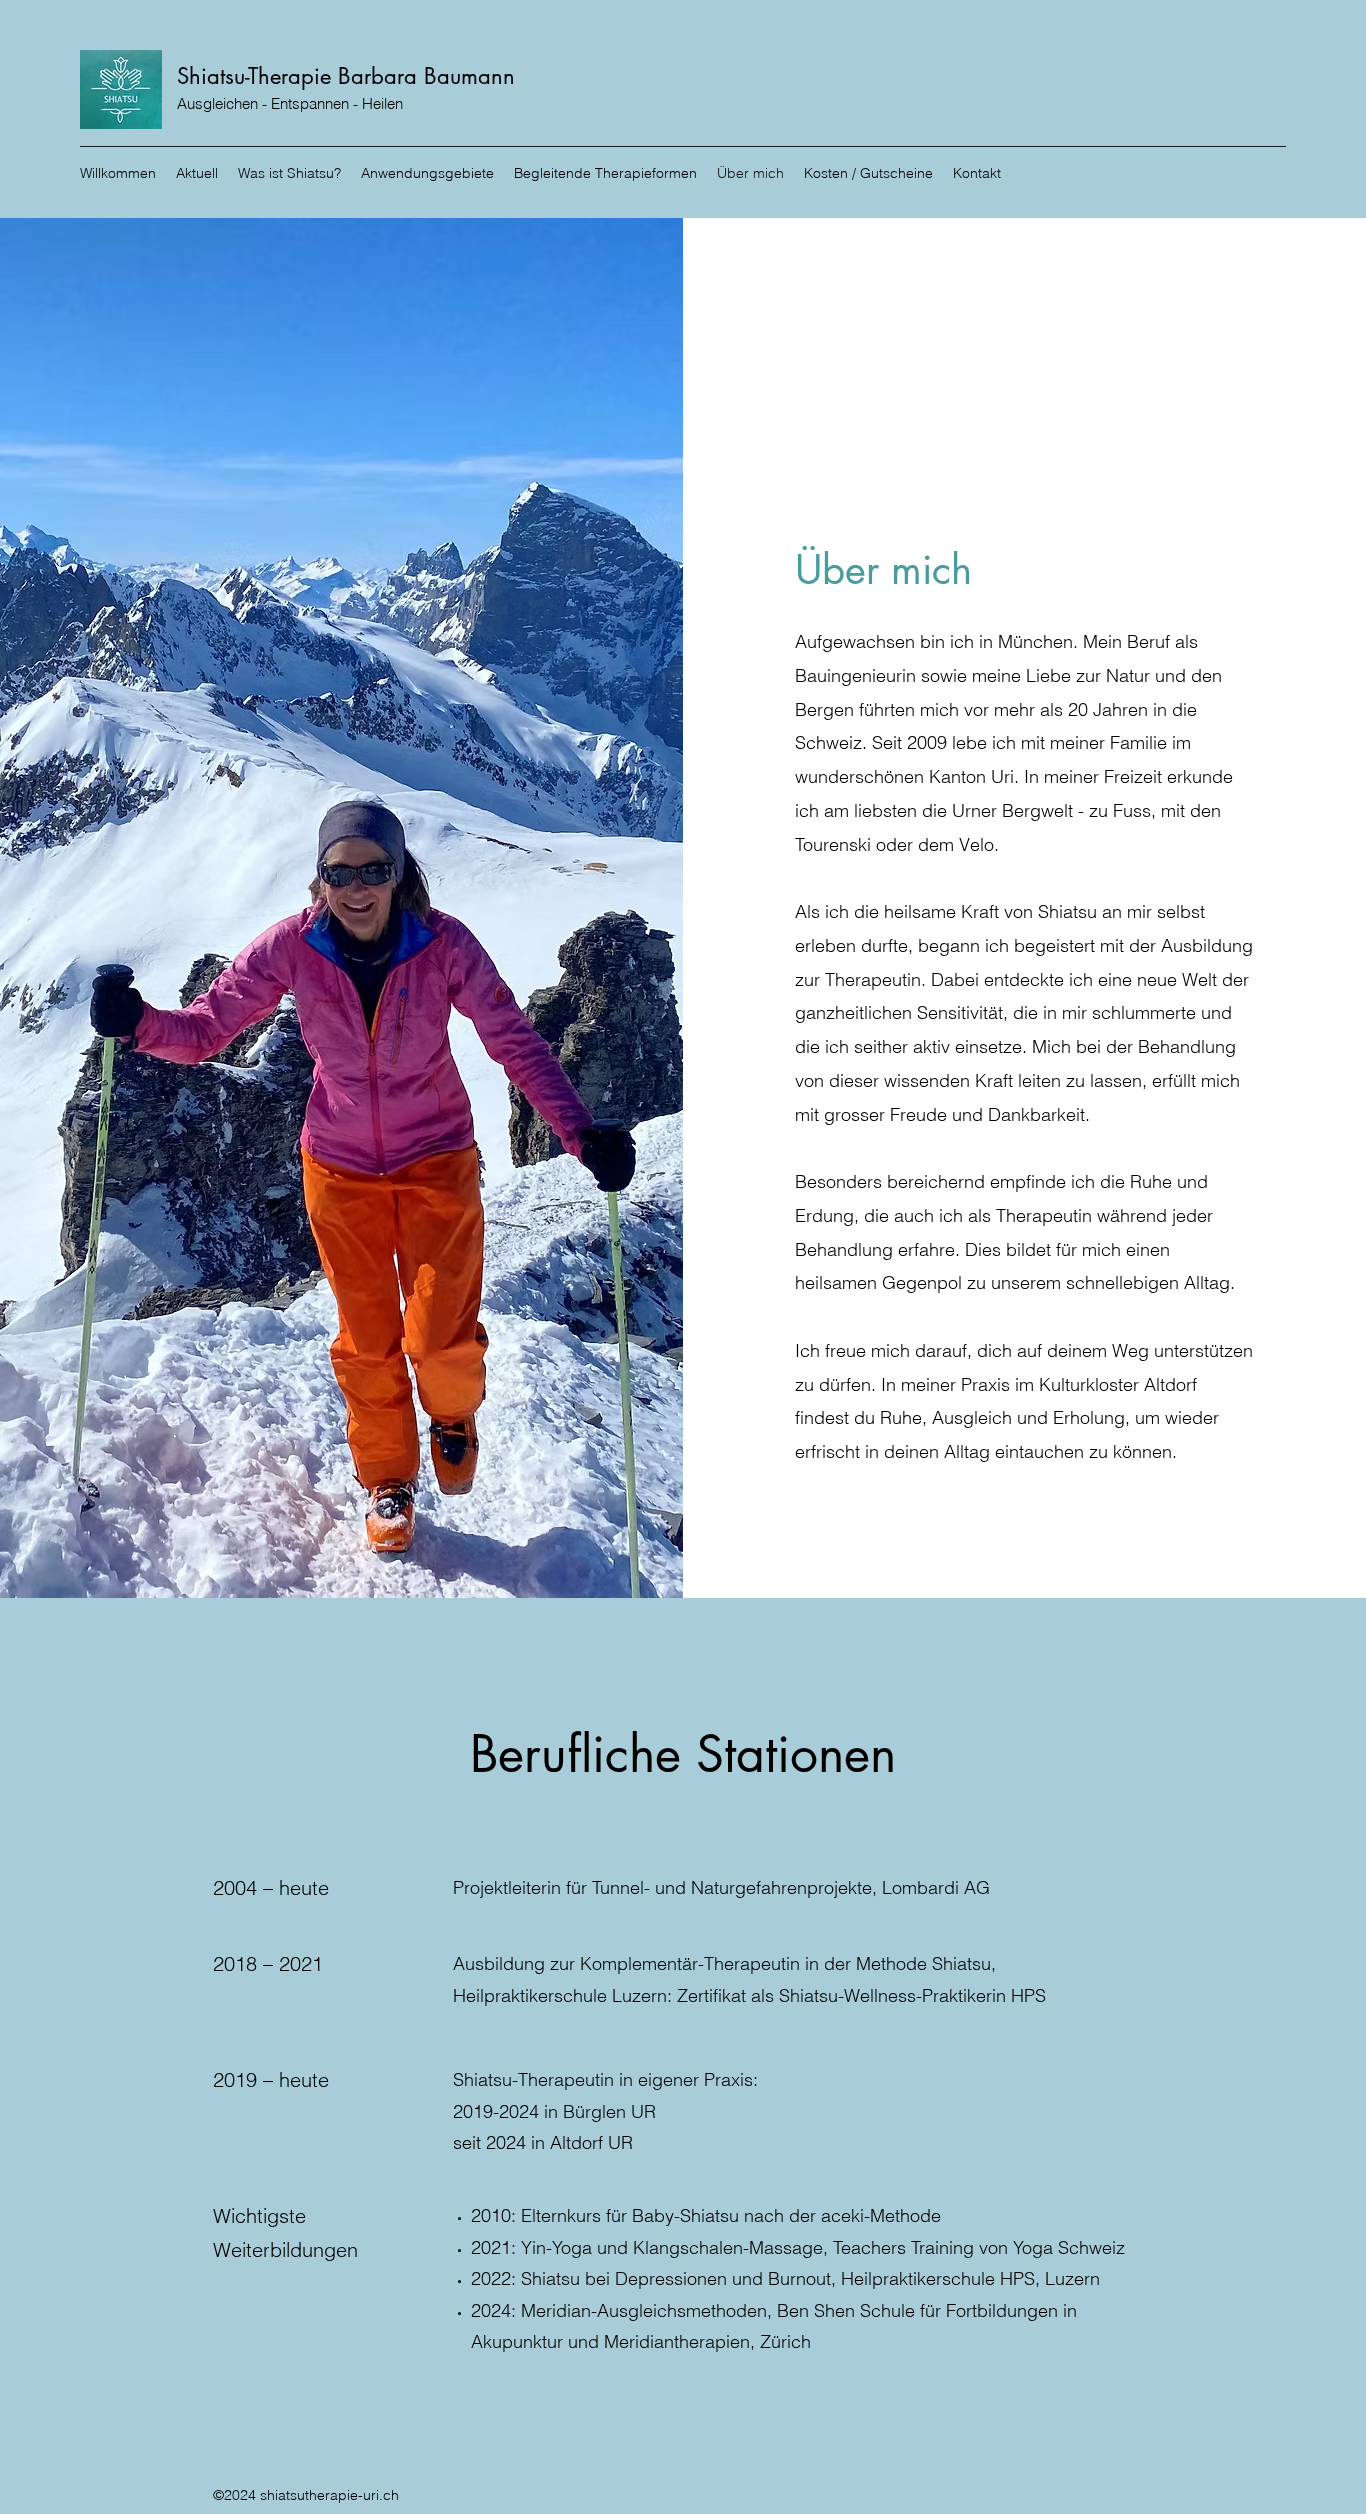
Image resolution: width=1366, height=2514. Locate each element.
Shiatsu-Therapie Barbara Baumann (346, 76)
